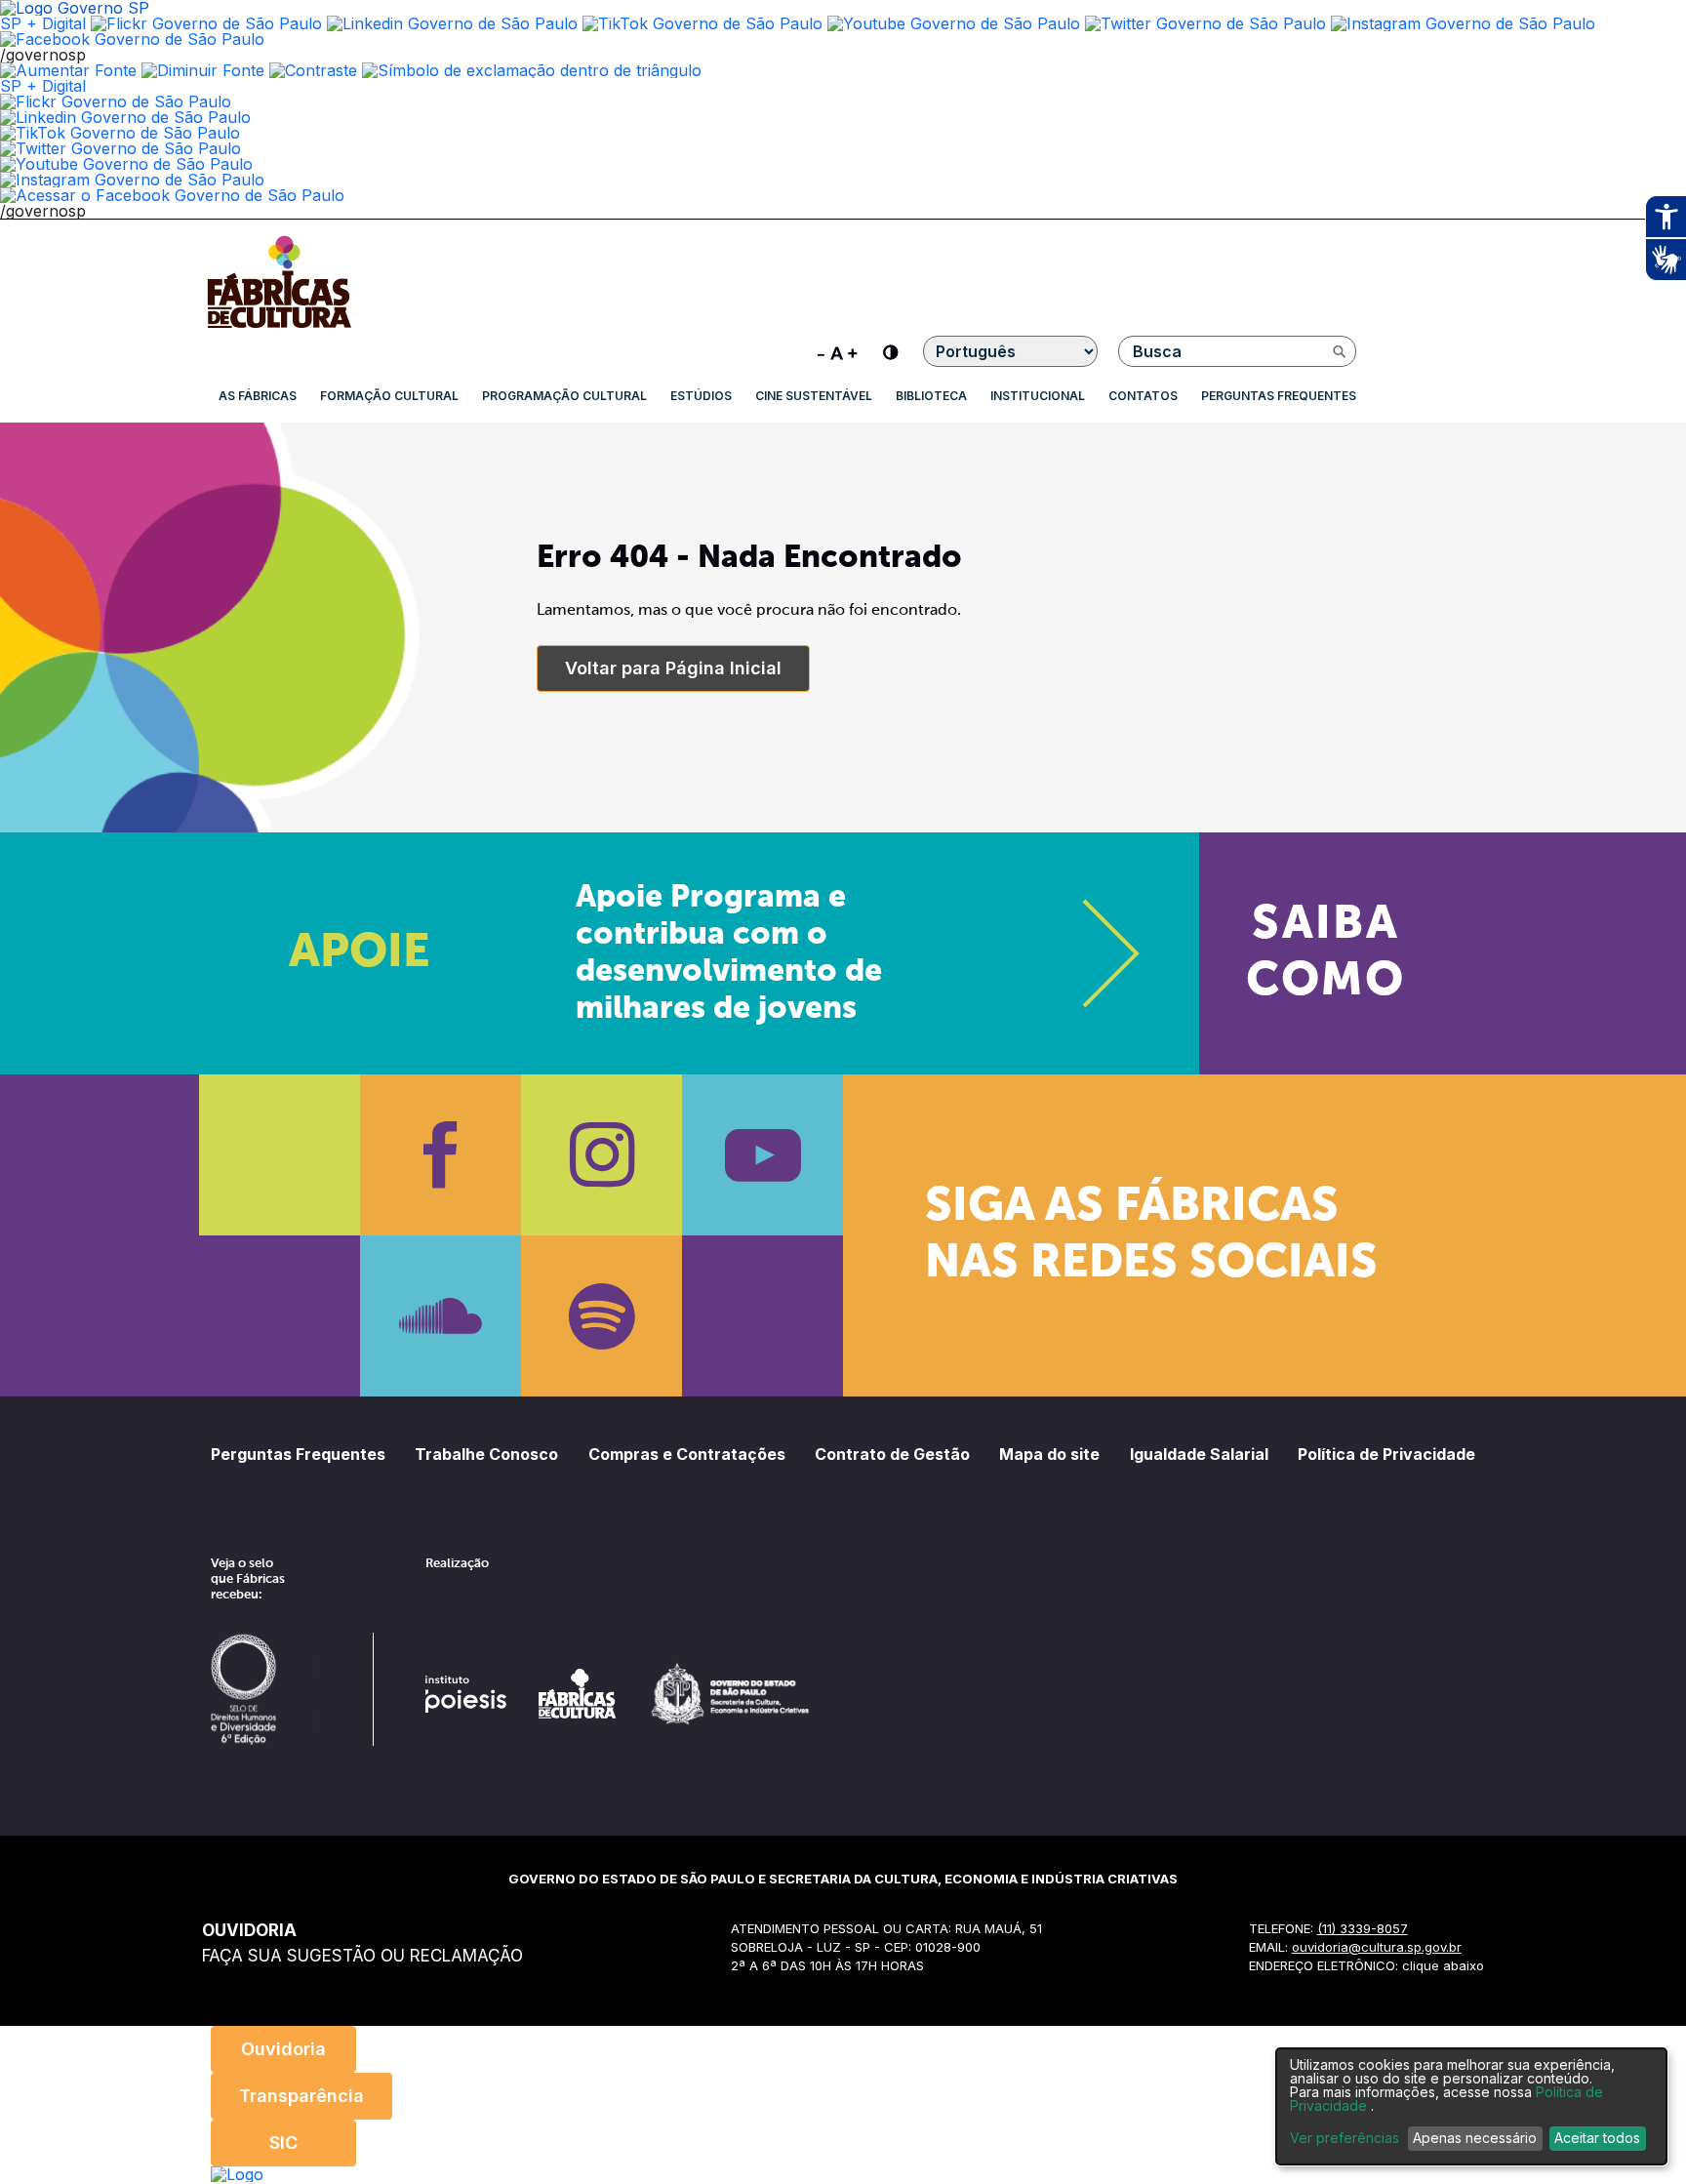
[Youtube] (763, 1155)
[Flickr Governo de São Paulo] (116, 101)
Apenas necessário (1475, 2138)
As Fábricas (258, 396)
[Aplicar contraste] (313, 70)
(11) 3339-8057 (1363, 1928)
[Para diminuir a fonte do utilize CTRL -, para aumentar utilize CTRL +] (837, 351)
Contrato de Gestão (892, 1454)
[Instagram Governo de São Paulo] (1463, 23)
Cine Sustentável (814, 396)
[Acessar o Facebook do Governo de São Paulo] (172, 195)
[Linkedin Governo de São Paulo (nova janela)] (452, 23)
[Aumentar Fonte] (68, 70)
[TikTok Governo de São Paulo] (120, 133)
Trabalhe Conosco (486, 1454)
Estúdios (701, 396)
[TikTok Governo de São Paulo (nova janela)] (702, 23)
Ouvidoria (283, 2049)
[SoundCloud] (441, 1316)
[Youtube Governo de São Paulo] (126, 164)
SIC (283, 2143)
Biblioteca (931, 396)
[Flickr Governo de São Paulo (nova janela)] (206, 23)
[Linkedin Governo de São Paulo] (125, 117)
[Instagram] (602, 1155)
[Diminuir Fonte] (203, 70)
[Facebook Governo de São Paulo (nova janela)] (132, 39)
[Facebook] (441, 1155)
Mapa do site (1049, 1454)
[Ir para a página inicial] (279, 328)
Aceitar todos (1597, 2138)
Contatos (1143, 396)
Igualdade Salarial (1199, 1454)
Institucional (1038, 396)
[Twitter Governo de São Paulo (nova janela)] (1205, 23)
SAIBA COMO (1325, 953)
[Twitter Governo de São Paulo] (120, 148)
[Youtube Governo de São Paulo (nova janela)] (954, 23)
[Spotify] (602, 1316)
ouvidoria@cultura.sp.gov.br (1377, 1947)
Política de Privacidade (1386, 1454)
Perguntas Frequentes (1279, 396)
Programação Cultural (564, 396)
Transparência (301, 2096)
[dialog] (1471, 2106)
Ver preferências (1345, 2138)
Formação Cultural (389, 396)
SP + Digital (43, 23)
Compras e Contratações (687, 1454)
